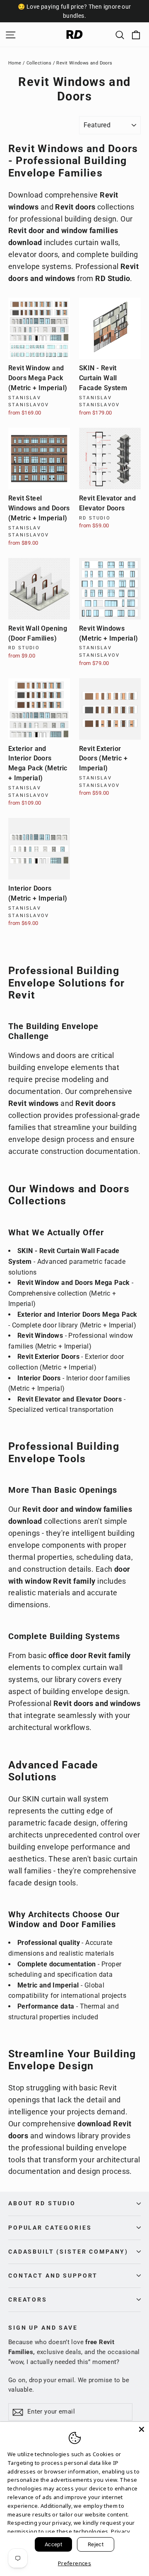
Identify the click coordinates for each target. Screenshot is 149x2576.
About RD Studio (42, 2203)
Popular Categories (50, 2228)
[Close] (142, 2429)
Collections (39, 63)
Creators (28, 2300)
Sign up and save (43, 2328)
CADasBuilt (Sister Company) (68, 2252)
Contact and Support (53, 2276)
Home (15, 63)
